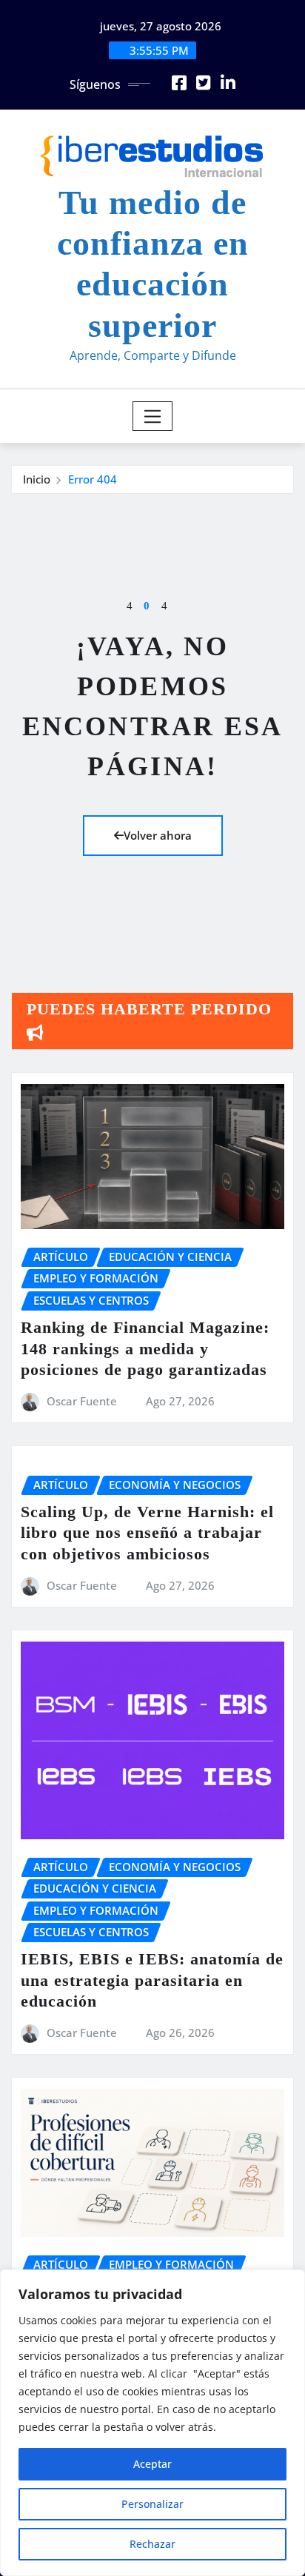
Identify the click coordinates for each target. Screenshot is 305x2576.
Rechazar (152, 2544)
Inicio (37, 479)
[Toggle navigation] (153, 416)
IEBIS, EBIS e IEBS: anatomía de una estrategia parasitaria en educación (152, 1980)
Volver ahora (158, 835)
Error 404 (93, 479)
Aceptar (152, 2464)
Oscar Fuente (82, 1401)
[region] (152, 2423)
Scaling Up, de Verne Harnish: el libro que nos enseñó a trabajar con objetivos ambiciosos (147, 1533)
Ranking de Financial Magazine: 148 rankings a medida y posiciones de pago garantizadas (145, 1348)
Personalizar (152, 2504)
